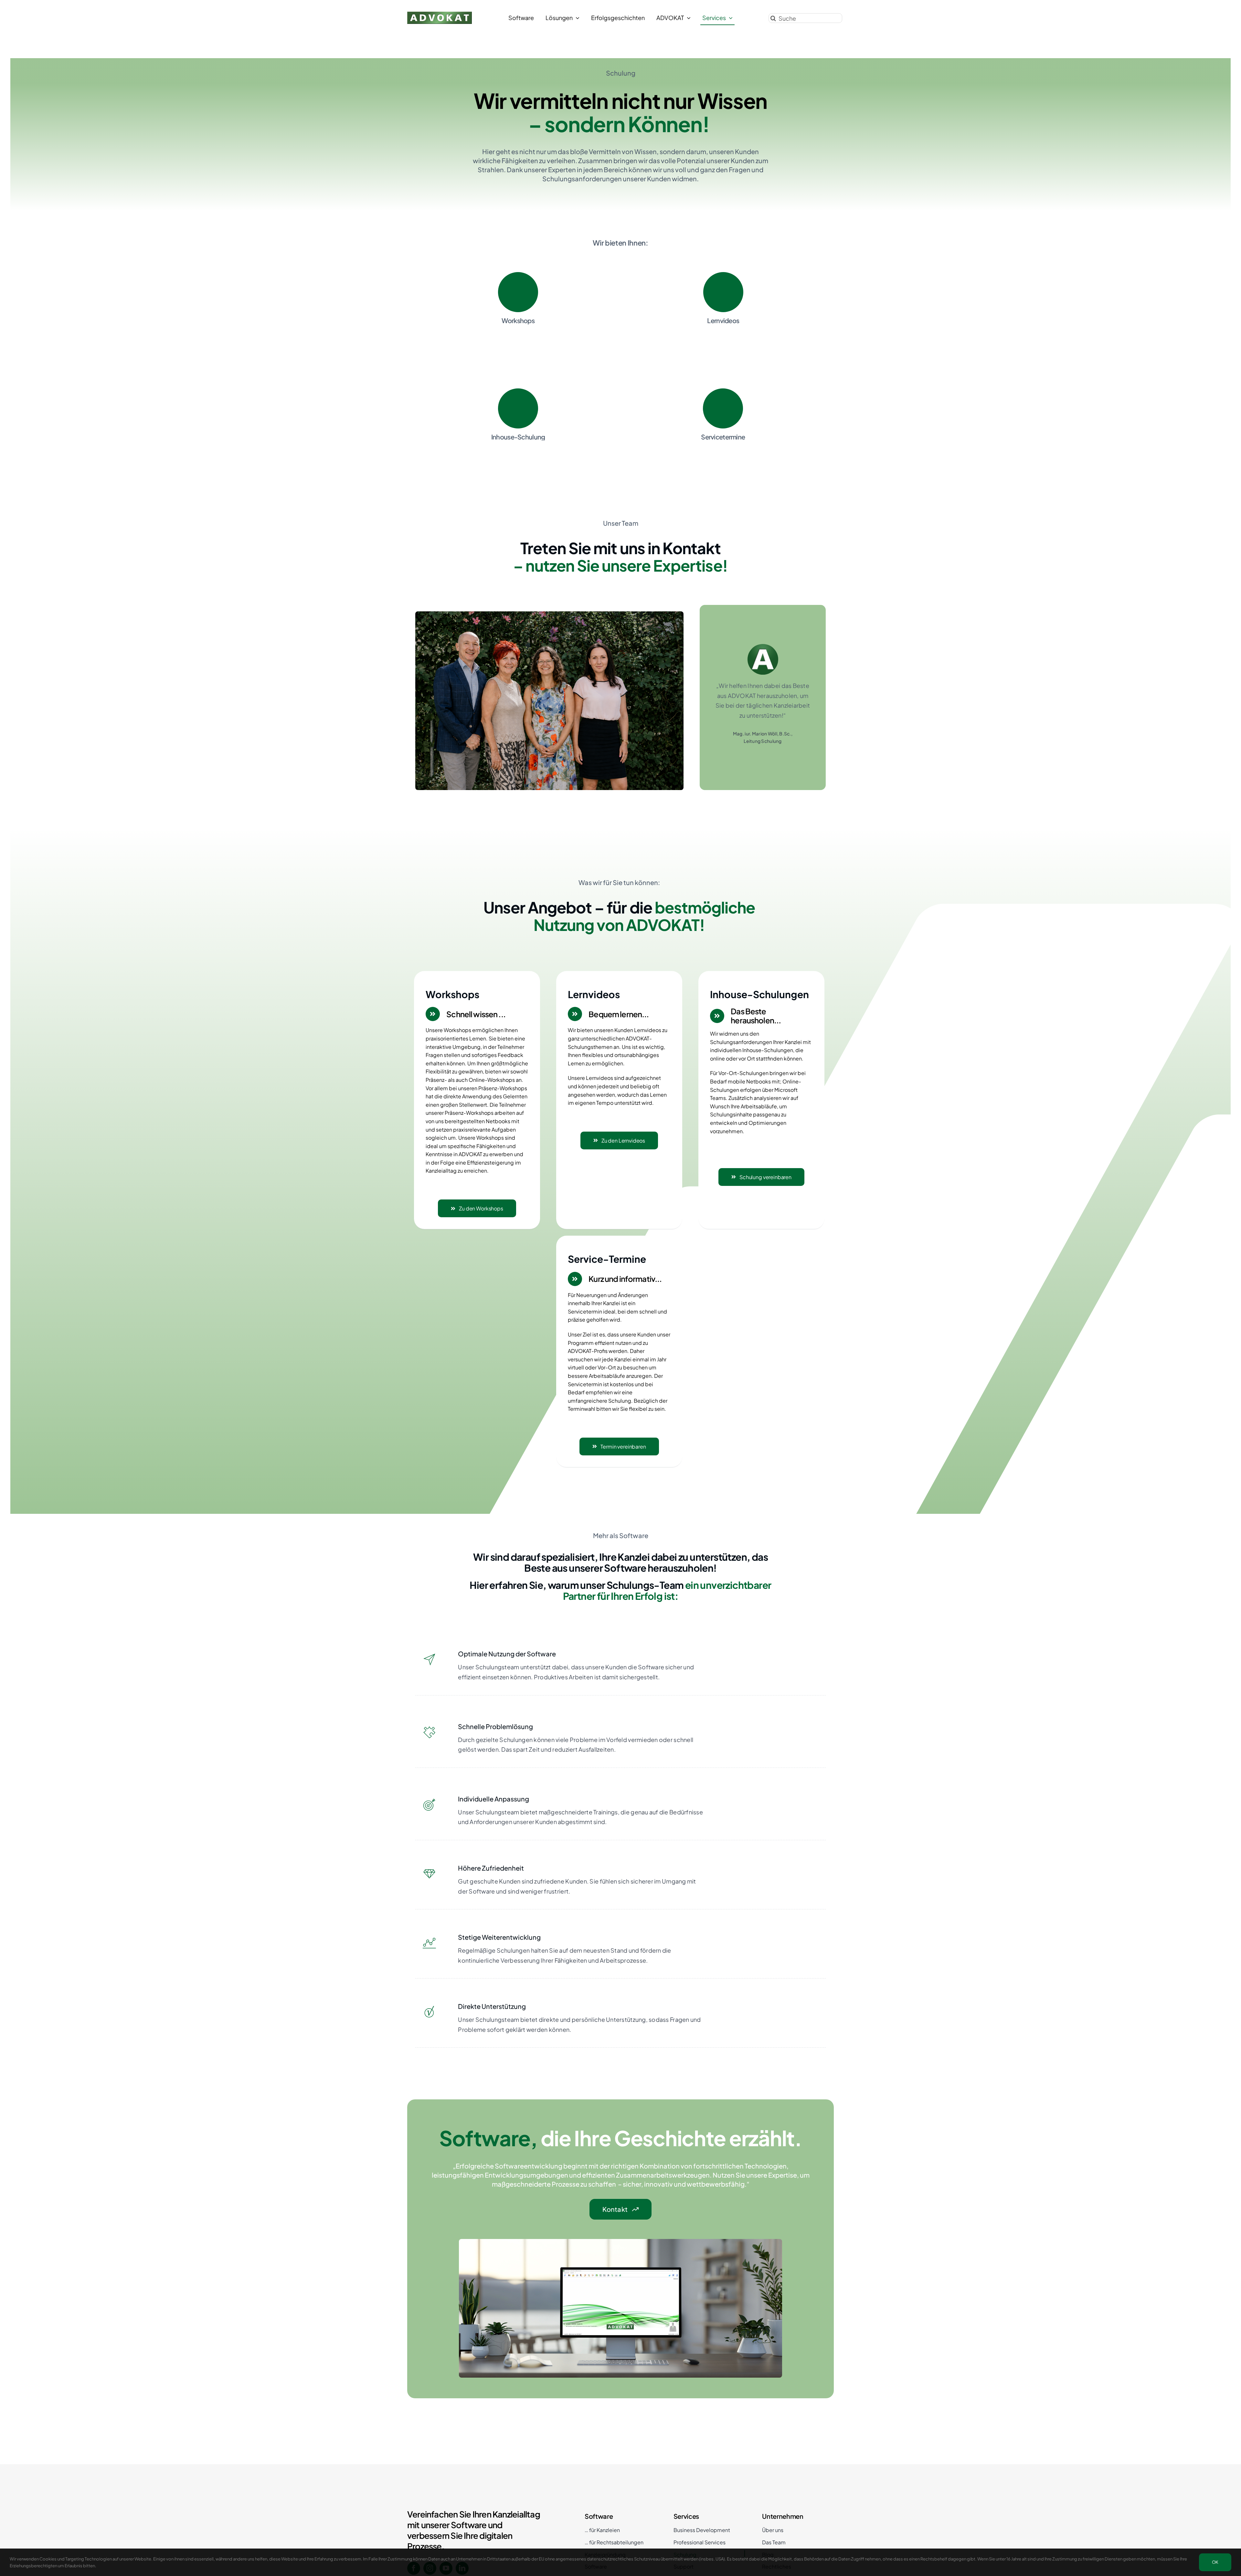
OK (1215, 2562)
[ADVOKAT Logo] (440, 14)
